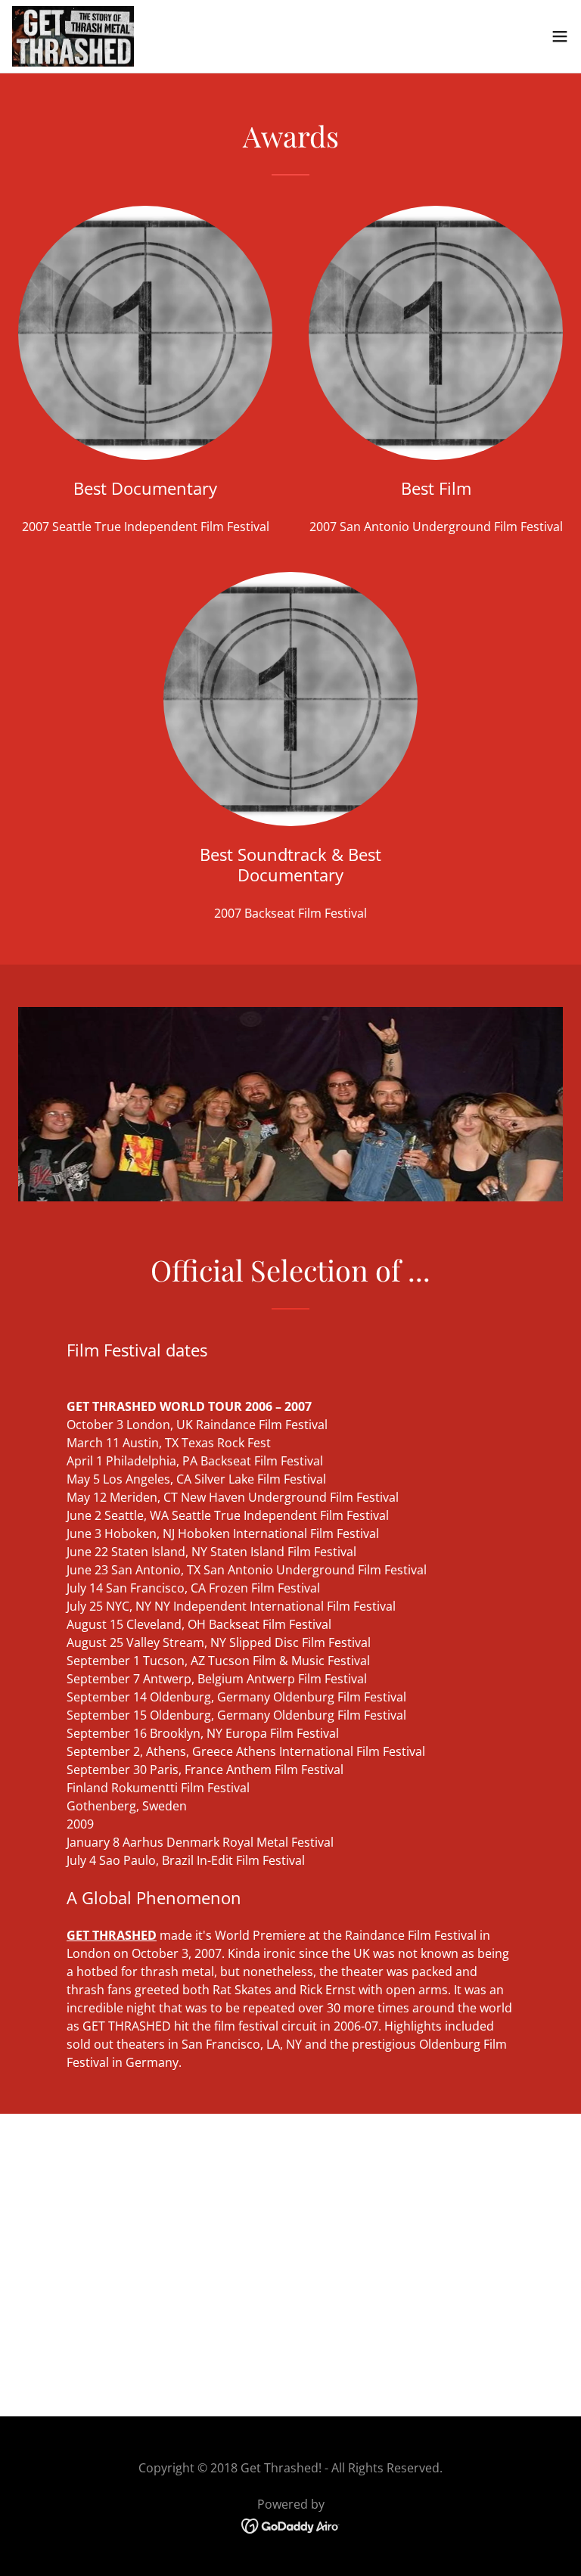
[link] (73, 36)
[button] (560, 36)
